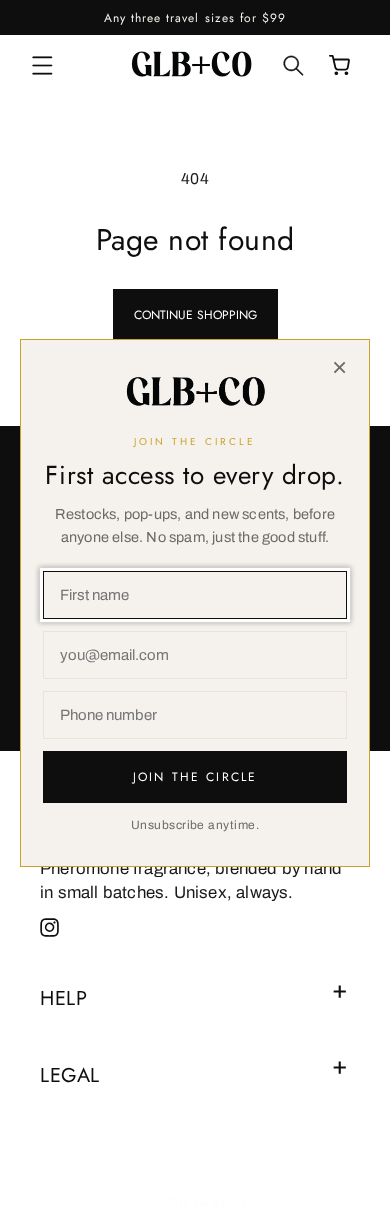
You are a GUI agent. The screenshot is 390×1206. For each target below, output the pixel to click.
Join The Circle (195, 777)
